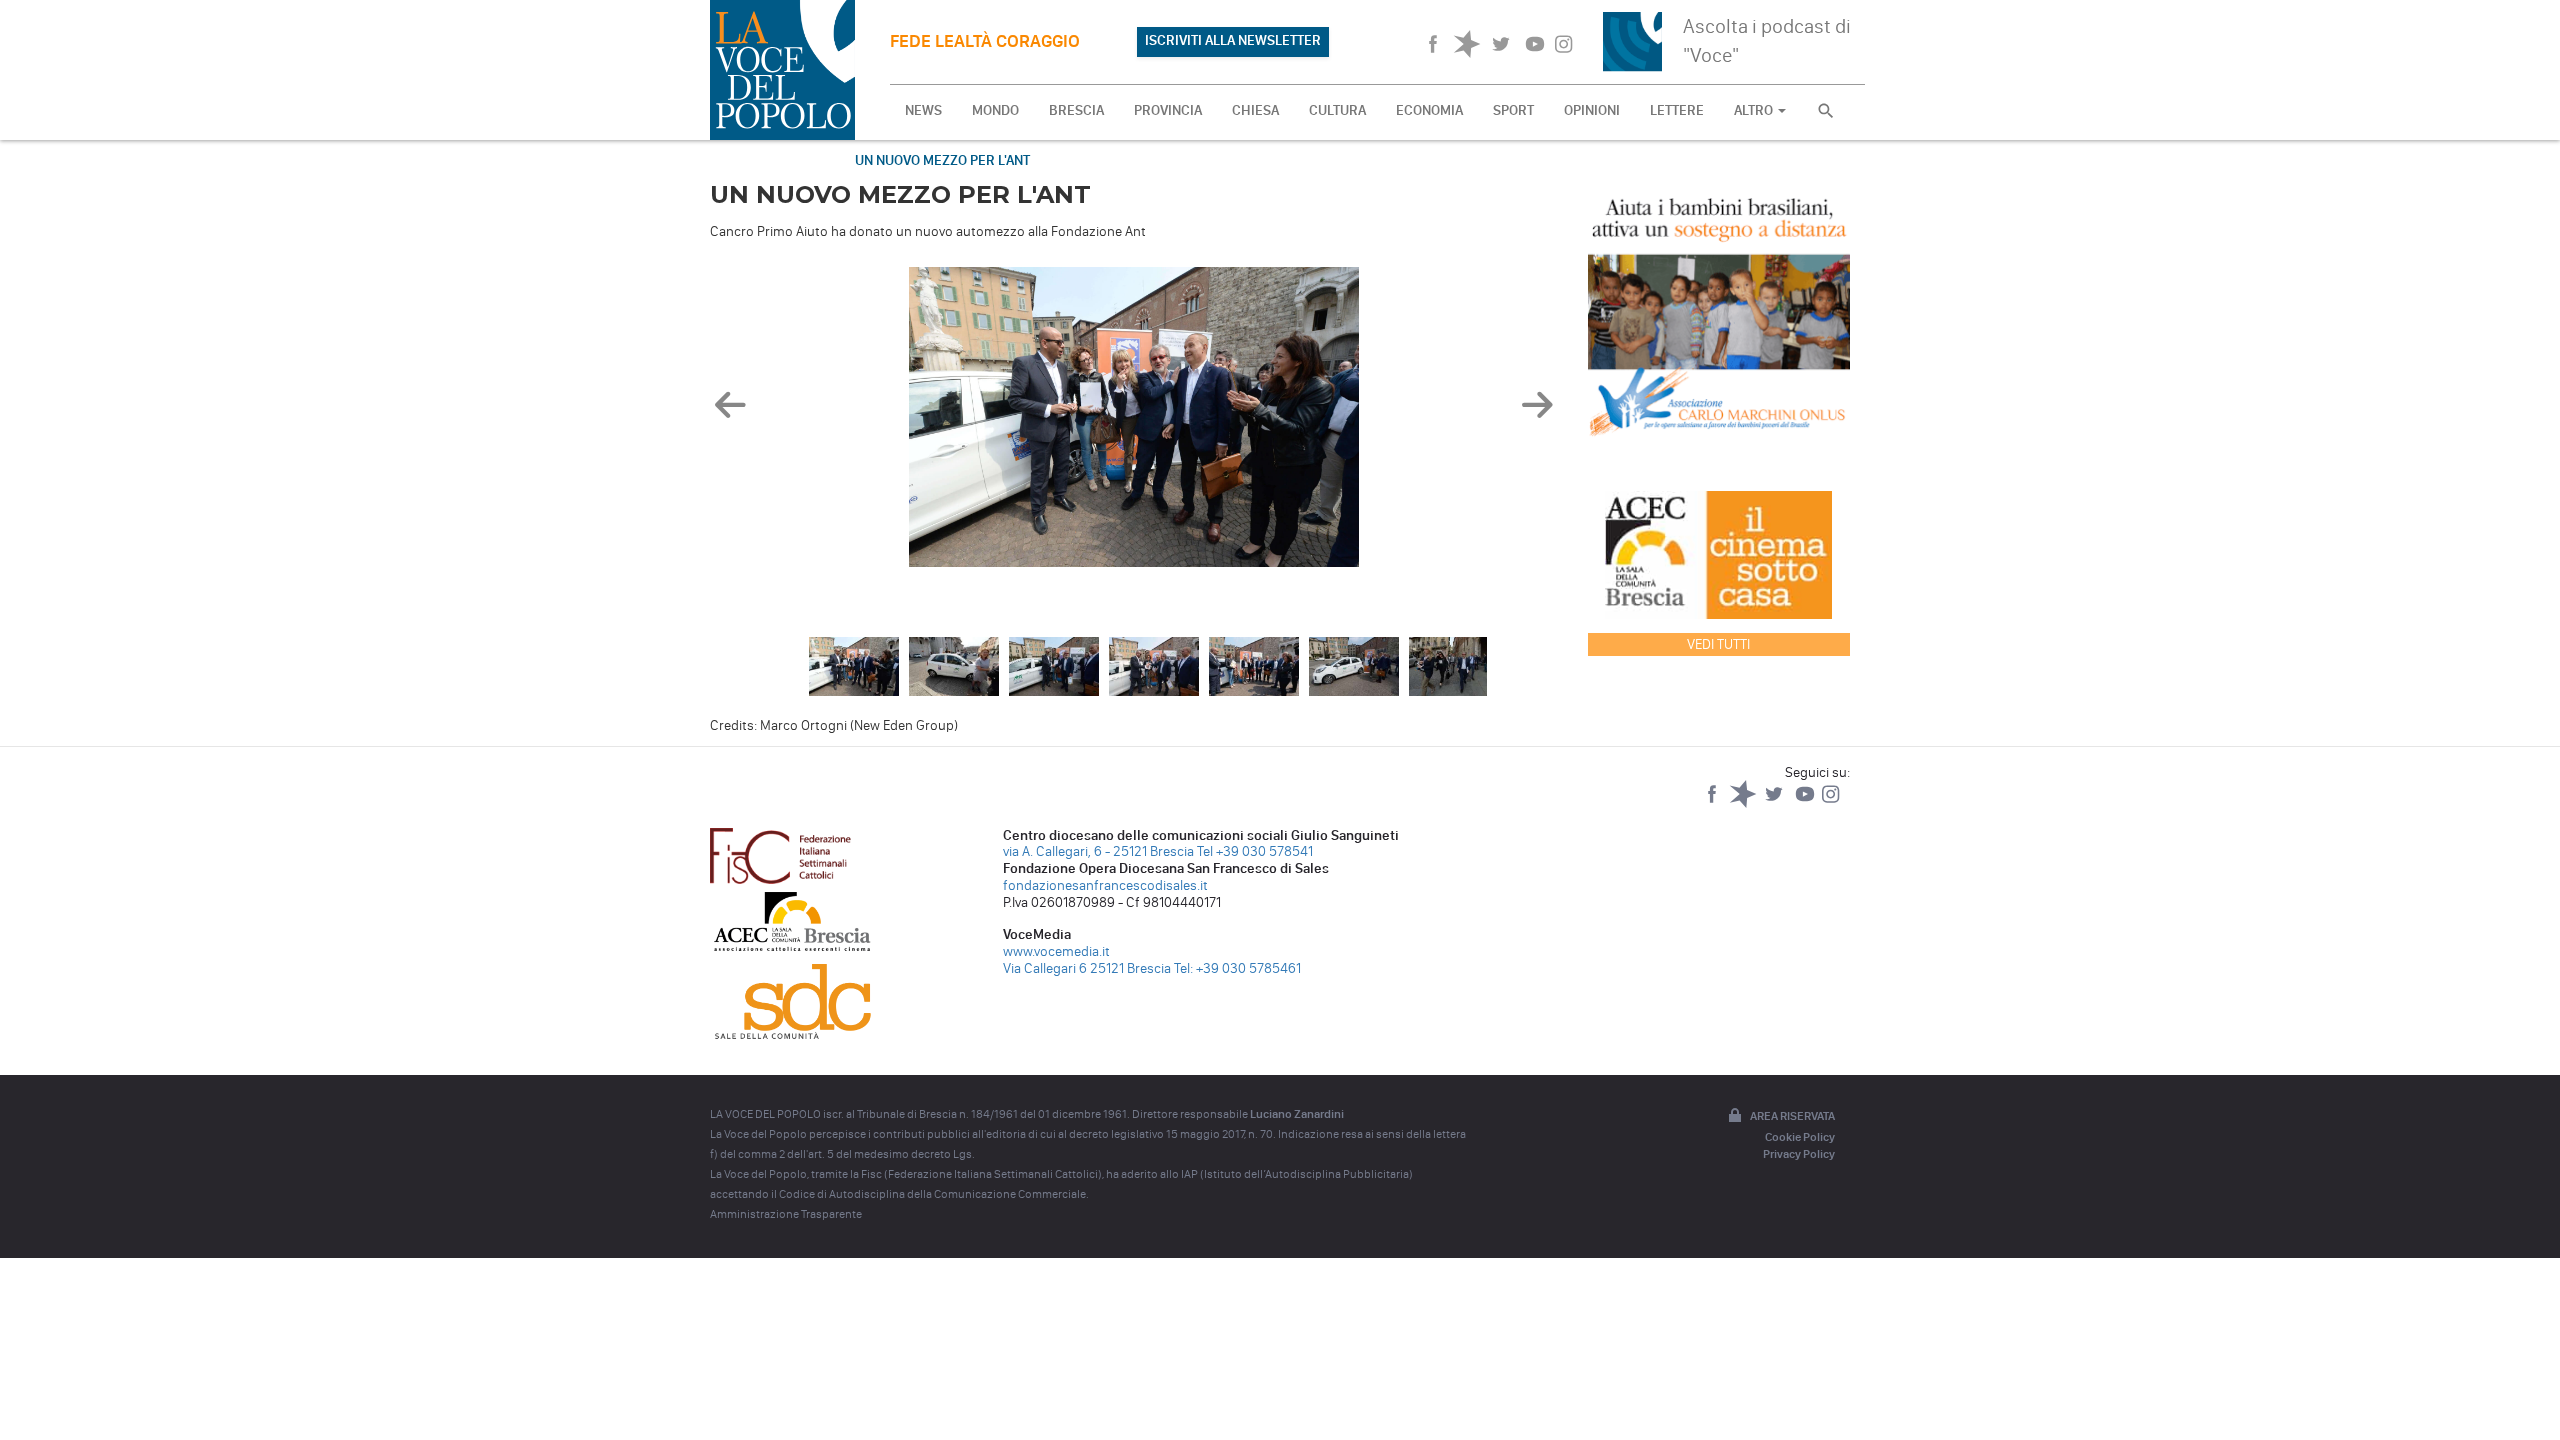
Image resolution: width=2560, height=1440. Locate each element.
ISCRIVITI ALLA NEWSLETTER (1233, 40)
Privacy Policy (1799, 1154)
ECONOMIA (1429, 110)
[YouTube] (1806, 803)
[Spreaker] (1744, 803)
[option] (1134, 422)
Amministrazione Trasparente (786, 1214)
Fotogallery (772, 160)
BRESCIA (1076, 110)
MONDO (995, 110)
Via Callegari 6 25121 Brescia (1087, 968)
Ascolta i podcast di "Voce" (1767, 40)
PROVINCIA (1168, 110)
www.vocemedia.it (1056, 951)
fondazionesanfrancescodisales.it (1105, 885)
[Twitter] (1775, 803)
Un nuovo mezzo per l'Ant (942, 160)
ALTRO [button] (1755, 110)
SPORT (1513, 110)
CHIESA (1255, 110)
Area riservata (1792, 1116)
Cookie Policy (1800, 1137)
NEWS (923, 110)
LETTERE (1677, 110)
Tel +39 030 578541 (1255, 851)
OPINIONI (1592, 110)
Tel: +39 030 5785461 (1237, 968)
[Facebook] (1713, 803)
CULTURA (1337, 110)
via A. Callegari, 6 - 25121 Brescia (1098, 851)
